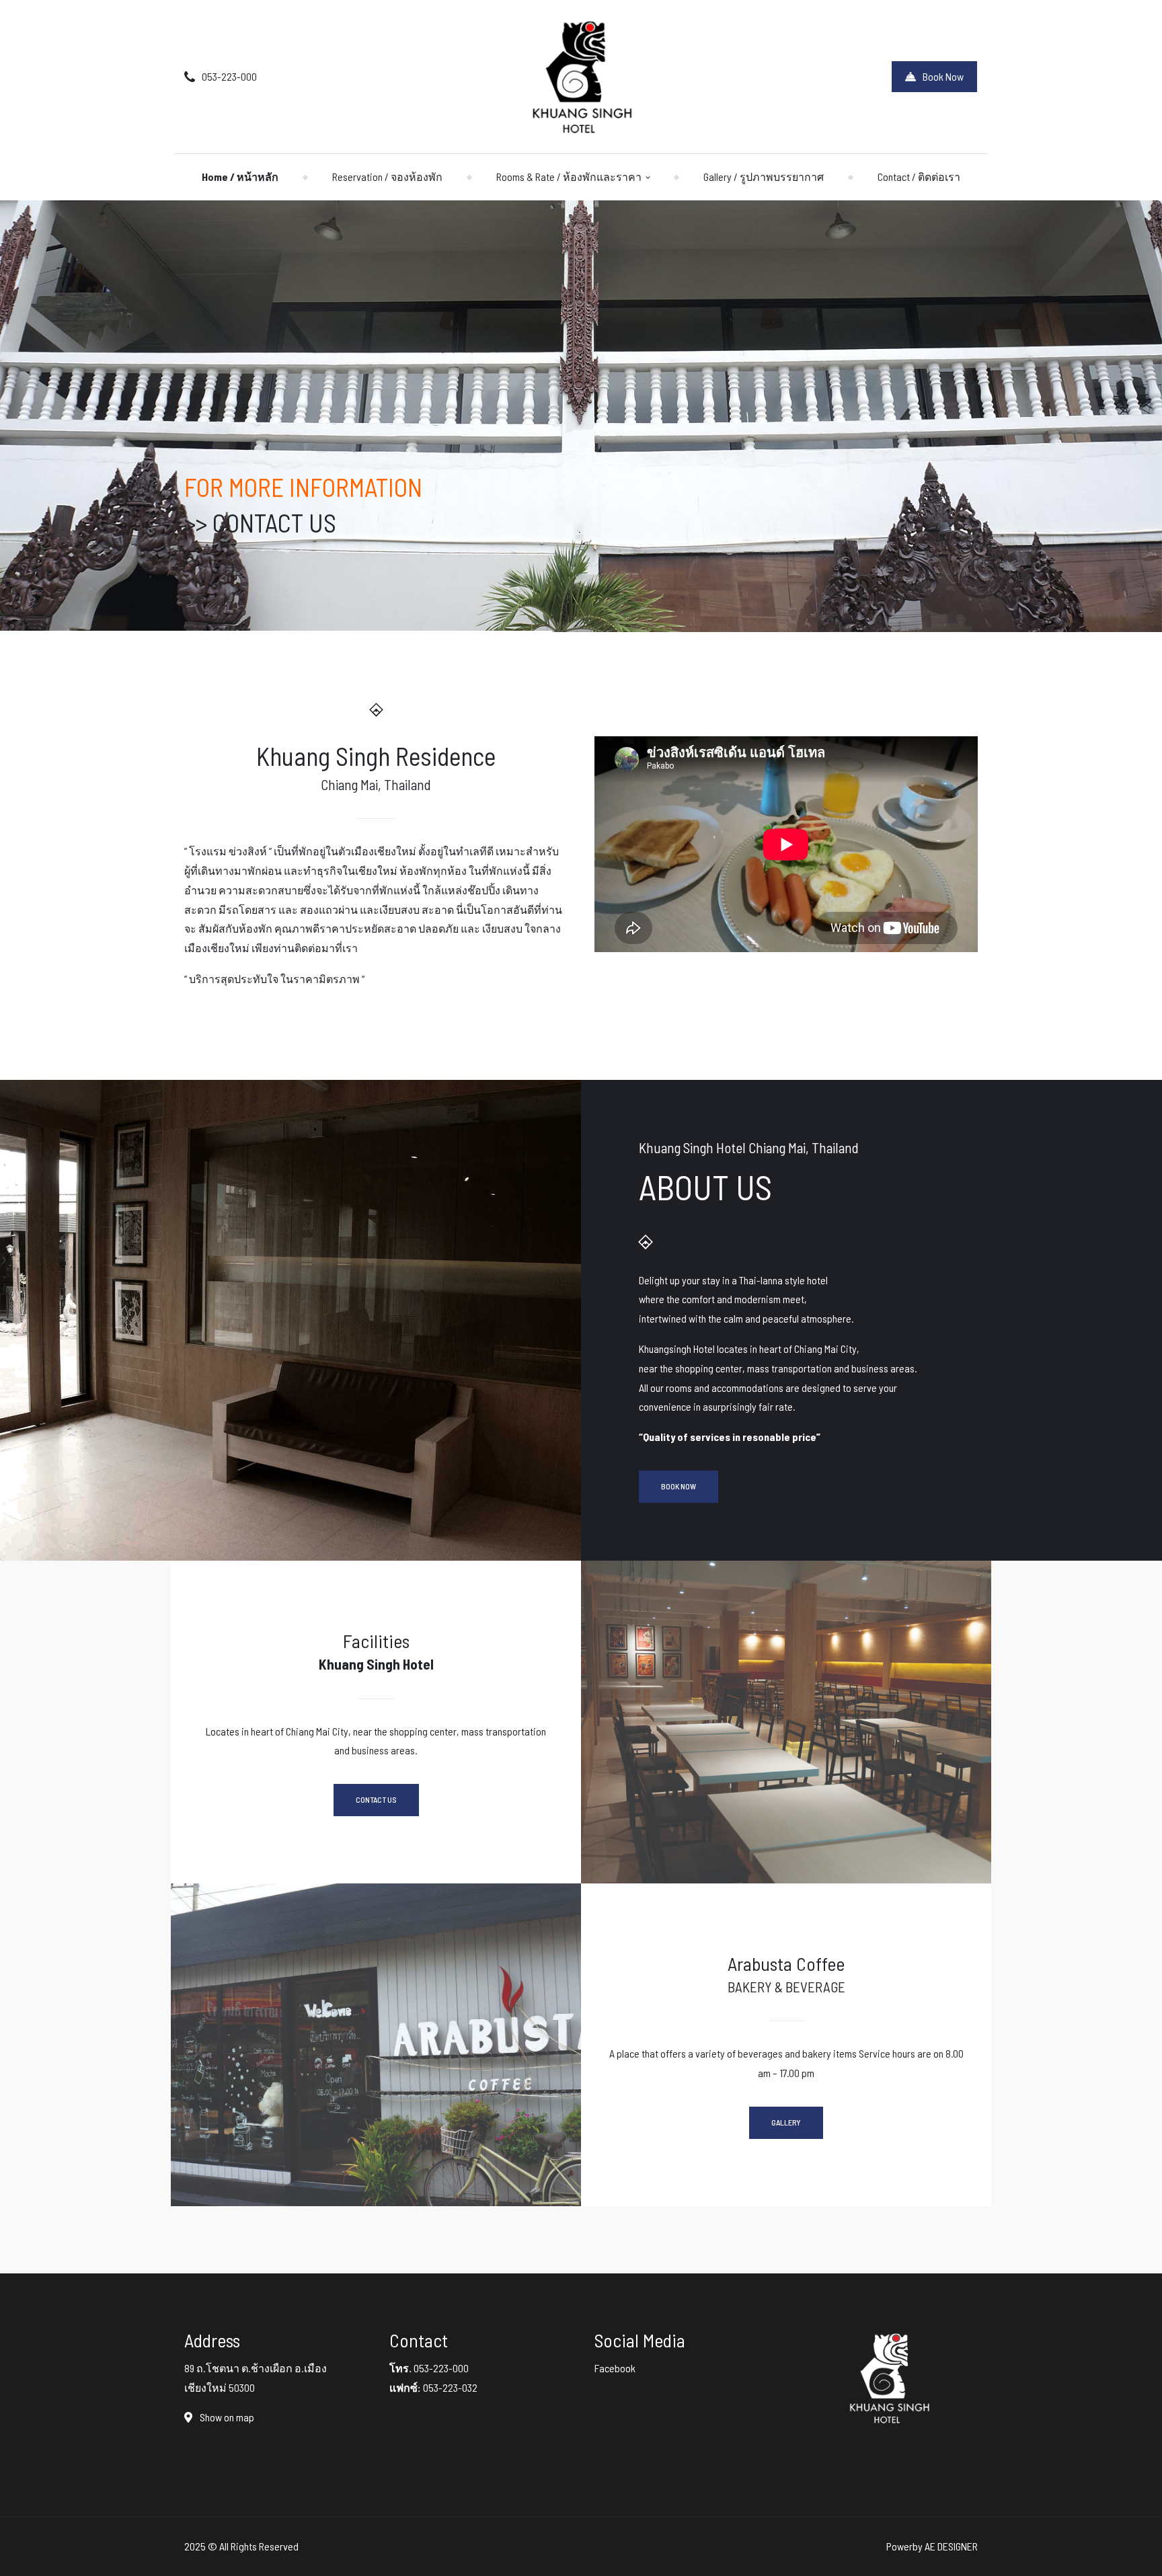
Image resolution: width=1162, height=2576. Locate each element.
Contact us (376, 1799)
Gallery (786, 2122)
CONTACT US (274, 522)
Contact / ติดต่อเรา (919, 177)
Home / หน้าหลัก (240, 177)
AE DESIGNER (951, 2546)
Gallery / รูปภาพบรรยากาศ (764, 177)
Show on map (226, 2417)
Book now (679, 1486)
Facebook (615, 2368)
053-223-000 (229, 76)
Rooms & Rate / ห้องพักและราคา (569, 177)
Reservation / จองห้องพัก (387, 177)
